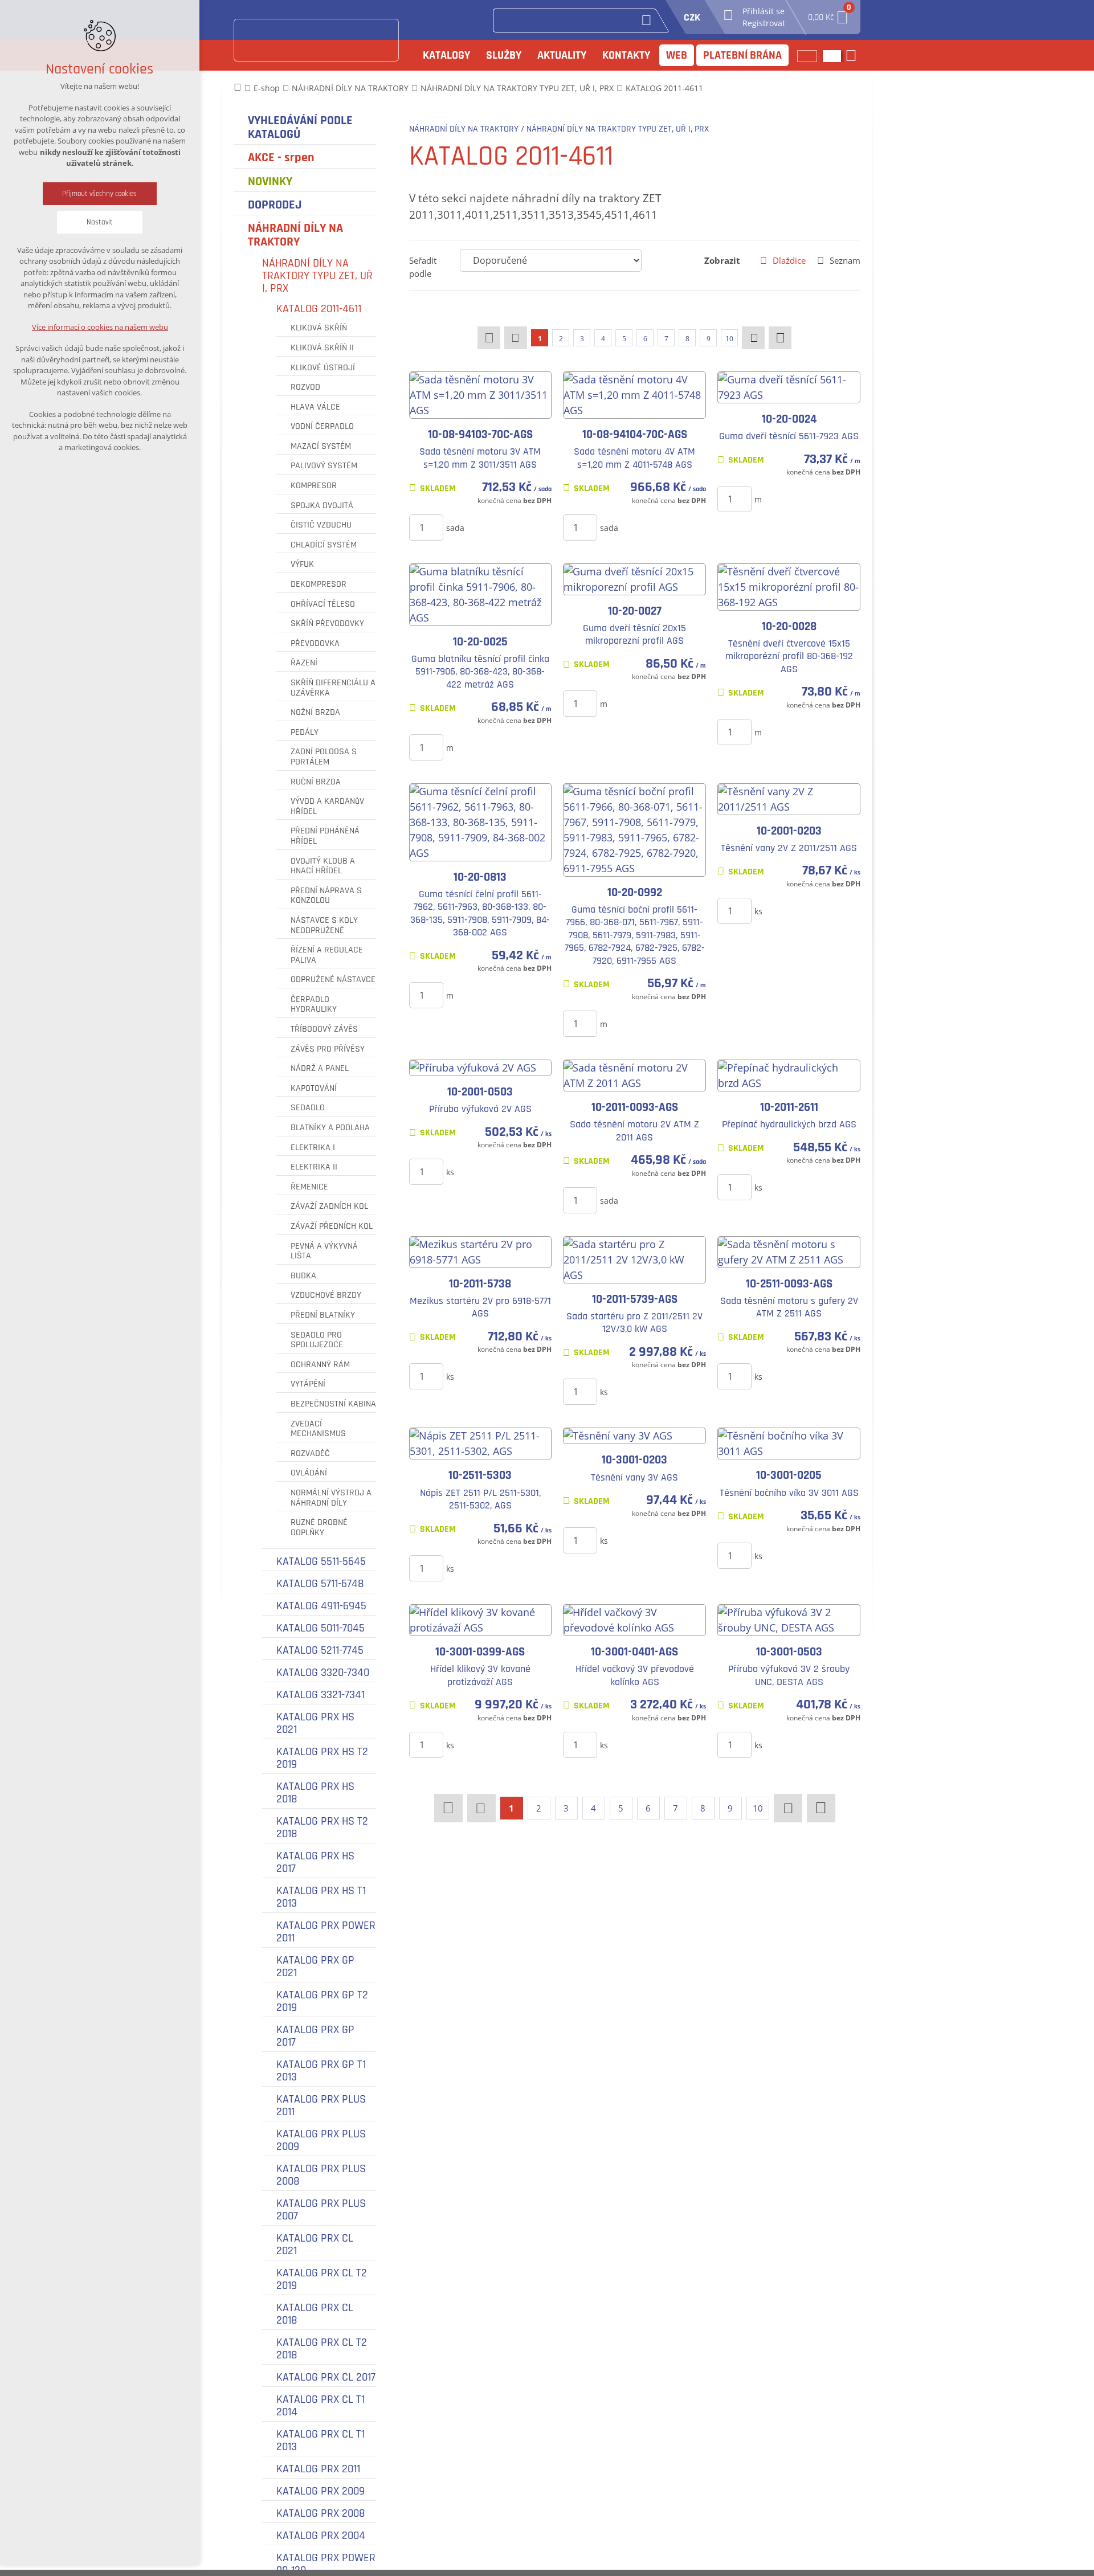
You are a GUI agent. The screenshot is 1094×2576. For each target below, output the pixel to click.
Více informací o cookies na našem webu (100, 327)
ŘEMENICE (309, 1187)
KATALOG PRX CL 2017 (326, 2377)
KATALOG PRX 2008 (321, 2513)
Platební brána (742, 55)
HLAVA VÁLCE (315, 407)
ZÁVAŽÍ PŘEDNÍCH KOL (332, 1226)
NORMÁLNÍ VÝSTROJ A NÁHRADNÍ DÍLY (331, 1498)
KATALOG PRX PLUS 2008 (321, 2175)
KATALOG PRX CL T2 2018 (322, 2349)
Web (677, 55)
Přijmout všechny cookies (100, 194)
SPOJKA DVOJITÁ (322, 506)
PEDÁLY (305, 733)
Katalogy (446, 55)
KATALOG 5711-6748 (320, 1584)
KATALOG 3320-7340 (323, 1673)
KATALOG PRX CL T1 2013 (321, 2440)
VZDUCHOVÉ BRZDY (326, 1295)
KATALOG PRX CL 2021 (315, 2244)
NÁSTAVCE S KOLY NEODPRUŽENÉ (324, 925)
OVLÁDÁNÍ (309, 1473)
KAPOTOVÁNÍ (314, 1089)
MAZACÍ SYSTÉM (321, 447)
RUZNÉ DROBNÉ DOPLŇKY (319, 1528)
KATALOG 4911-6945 (321, 1606)
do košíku (498, 527)
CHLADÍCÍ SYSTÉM (324, 545)
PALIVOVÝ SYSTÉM (324, 466)
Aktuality (562, 55)
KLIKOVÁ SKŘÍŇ (319, 328)
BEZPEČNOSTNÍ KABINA (333, 1404)
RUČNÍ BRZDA (316, 782)
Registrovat (764, 23)
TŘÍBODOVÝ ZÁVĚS (324, 1029)
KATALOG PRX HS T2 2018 (322, 1827)
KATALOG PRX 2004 (321, 2536)
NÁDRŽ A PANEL (320, 1069)
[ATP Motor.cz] (316, 40)
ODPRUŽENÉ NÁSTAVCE (333, 980)
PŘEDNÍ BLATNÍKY (323, 1315)
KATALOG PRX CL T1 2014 (321, 2406)
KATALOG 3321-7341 (321, 1695)
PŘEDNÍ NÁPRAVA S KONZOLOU (326, 896)
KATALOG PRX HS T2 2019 (322, 1758)
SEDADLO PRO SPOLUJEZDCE (317, 1340)
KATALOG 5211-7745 (320, 1650)
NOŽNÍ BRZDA (315, 713)
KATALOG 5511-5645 (321, 1561)
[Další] (753, 338)
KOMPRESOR (314, 486)
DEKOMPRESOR (319, 584)
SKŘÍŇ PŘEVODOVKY (327, 624)
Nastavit (100, 222)
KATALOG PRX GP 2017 (315, 2036)
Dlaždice (789, 260)
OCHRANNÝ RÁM (320, 1365)
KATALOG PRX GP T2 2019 (322, 2001)
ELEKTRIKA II (314, 1167)
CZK (692, 17)
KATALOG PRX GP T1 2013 (321, 2071)
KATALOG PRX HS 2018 (315, 1793)
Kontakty (626, 55)
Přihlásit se (764, 11)
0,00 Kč (828, 14)
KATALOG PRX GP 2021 (315, 1966)
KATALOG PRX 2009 (321, 2491)
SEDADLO (308, 1108)
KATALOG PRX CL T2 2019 (322, 2279)
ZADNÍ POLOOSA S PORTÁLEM (324, 757)
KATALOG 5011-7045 (321, 1628)
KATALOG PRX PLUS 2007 (321, 2210)
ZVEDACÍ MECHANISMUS (318, 1429)
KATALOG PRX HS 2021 (315, 1723)
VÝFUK (302, 565)
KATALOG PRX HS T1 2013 (321, 1897)
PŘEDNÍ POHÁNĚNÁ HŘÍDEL (325, 836)
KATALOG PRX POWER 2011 (326, 1932)
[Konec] (780, 338)
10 (729, 339)
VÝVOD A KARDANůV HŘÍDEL (327, 806)
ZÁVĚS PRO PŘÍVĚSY (328, 1049)
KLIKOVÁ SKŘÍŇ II (322, 348)
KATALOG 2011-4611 (319, 309)
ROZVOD (305, 387)
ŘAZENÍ (304, 663)
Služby (504, 55)
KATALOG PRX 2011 (318, 2469)
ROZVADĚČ (310, 1454)
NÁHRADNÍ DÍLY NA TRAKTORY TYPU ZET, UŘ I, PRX (317, 276)
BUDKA (303, 1276)
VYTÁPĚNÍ (308, 1384)
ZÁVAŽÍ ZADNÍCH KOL (329, 1207)
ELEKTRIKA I (313, 1148)
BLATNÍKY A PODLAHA (330, 1128)
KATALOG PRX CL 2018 (315, 2314)
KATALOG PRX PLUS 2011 (321, 2105)
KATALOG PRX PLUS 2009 (321, 2140)
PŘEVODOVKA (315, 644)
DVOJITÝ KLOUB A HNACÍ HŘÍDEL (323, 866)
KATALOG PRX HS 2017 (315, 1862)
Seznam (845, 260)
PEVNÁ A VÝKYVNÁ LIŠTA (324, 1251)
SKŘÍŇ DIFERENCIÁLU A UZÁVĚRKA (333, 688)
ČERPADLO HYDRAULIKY (314, 1005)
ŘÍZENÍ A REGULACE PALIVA (327, 955)
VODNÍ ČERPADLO (322, 427)
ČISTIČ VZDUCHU (321, 525)
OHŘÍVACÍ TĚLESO (323, 604)
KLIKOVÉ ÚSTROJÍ (323, 368)
